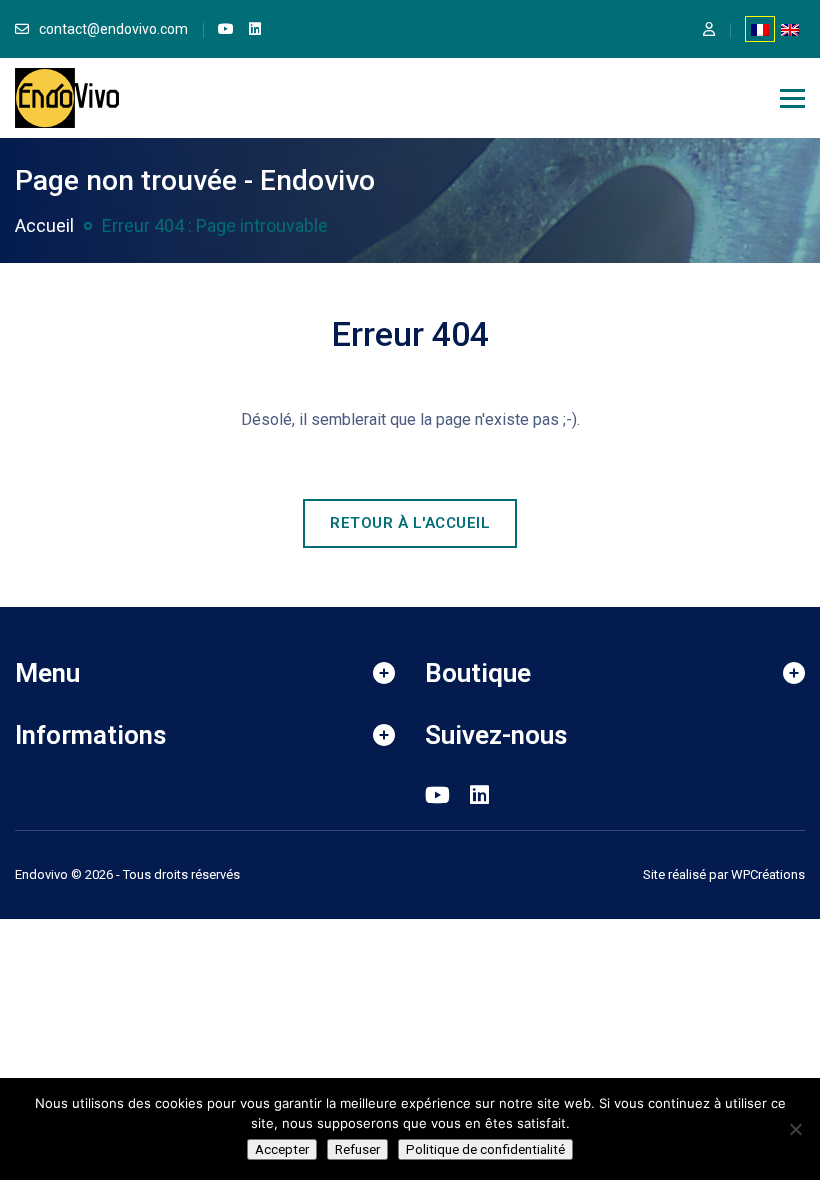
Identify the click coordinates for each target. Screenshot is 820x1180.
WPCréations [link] (768, 874)
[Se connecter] (709, 29)
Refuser (357, 1149)
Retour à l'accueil (410, 523)
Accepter (282, 1149)
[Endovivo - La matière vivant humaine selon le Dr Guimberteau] (67, 96)
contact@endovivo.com (113, 29)
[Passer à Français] (760, 29)
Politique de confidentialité (485, 1149)
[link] (226, 29)
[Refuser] (795, 1129)
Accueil (44, 225)
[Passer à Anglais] (790, 29)
